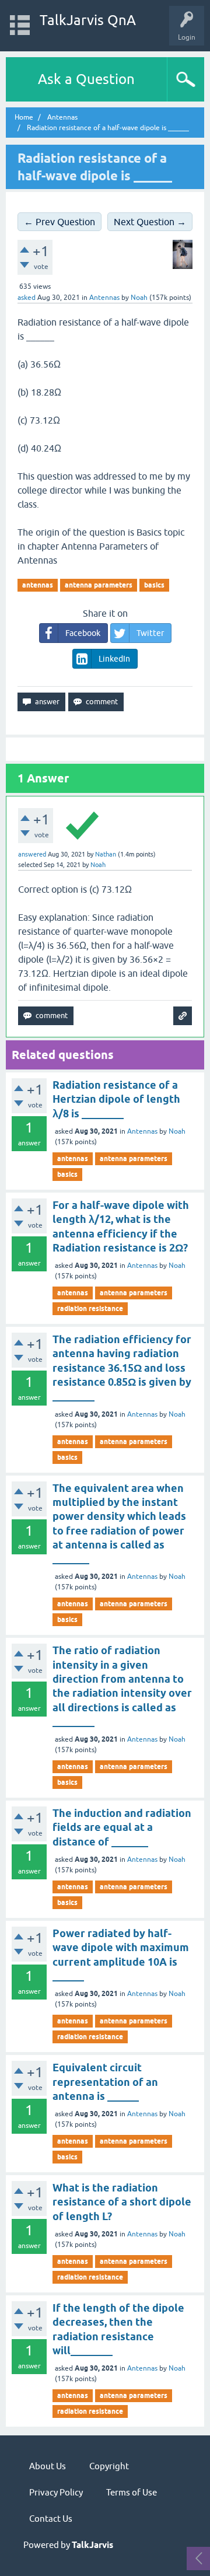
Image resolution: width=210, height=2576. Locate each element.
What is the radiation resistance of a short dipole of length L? (122, 2202)
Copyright (109, 2466)
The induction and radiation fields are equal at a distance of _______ (122, 1827)
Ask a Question (86, 79)
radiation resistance (90, 1308)
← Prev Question (60, 222)
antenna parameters (99, 585)
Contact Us (51, 2519)
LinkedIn (114, 659)
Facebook (83, 633)
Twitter (150, 633)
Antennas (104, 298)
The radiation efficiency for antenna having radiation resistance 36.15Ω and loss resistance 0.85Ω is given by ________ (122, 1368)
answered (32, 854)
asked (27, 298)
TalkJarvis (92, 2545)
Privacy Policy (56, 2492)
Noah (177, 1131)
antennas (38, 585)
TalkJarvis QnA (88, 20)
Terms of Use (132, 2492)
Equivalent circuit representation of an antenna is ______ (105, 2082)
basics (154, 585)
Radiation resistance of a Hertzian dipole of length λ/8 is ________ (116, 1099)
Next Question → (150, 222)
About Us (48, 2466)
